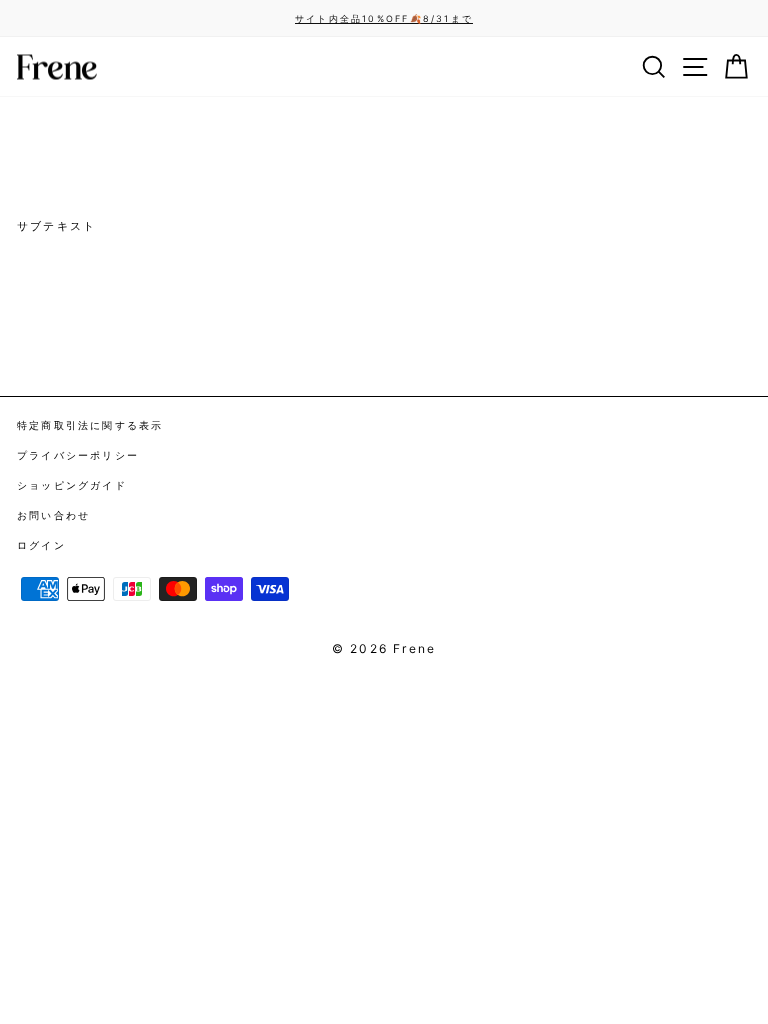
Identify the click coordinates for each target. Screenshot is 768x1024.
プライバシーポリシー (78, 455)
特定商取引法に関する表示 (90, 425)
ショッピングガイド (72, 485)
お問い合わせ (53, 515)
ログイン (41, 545)
